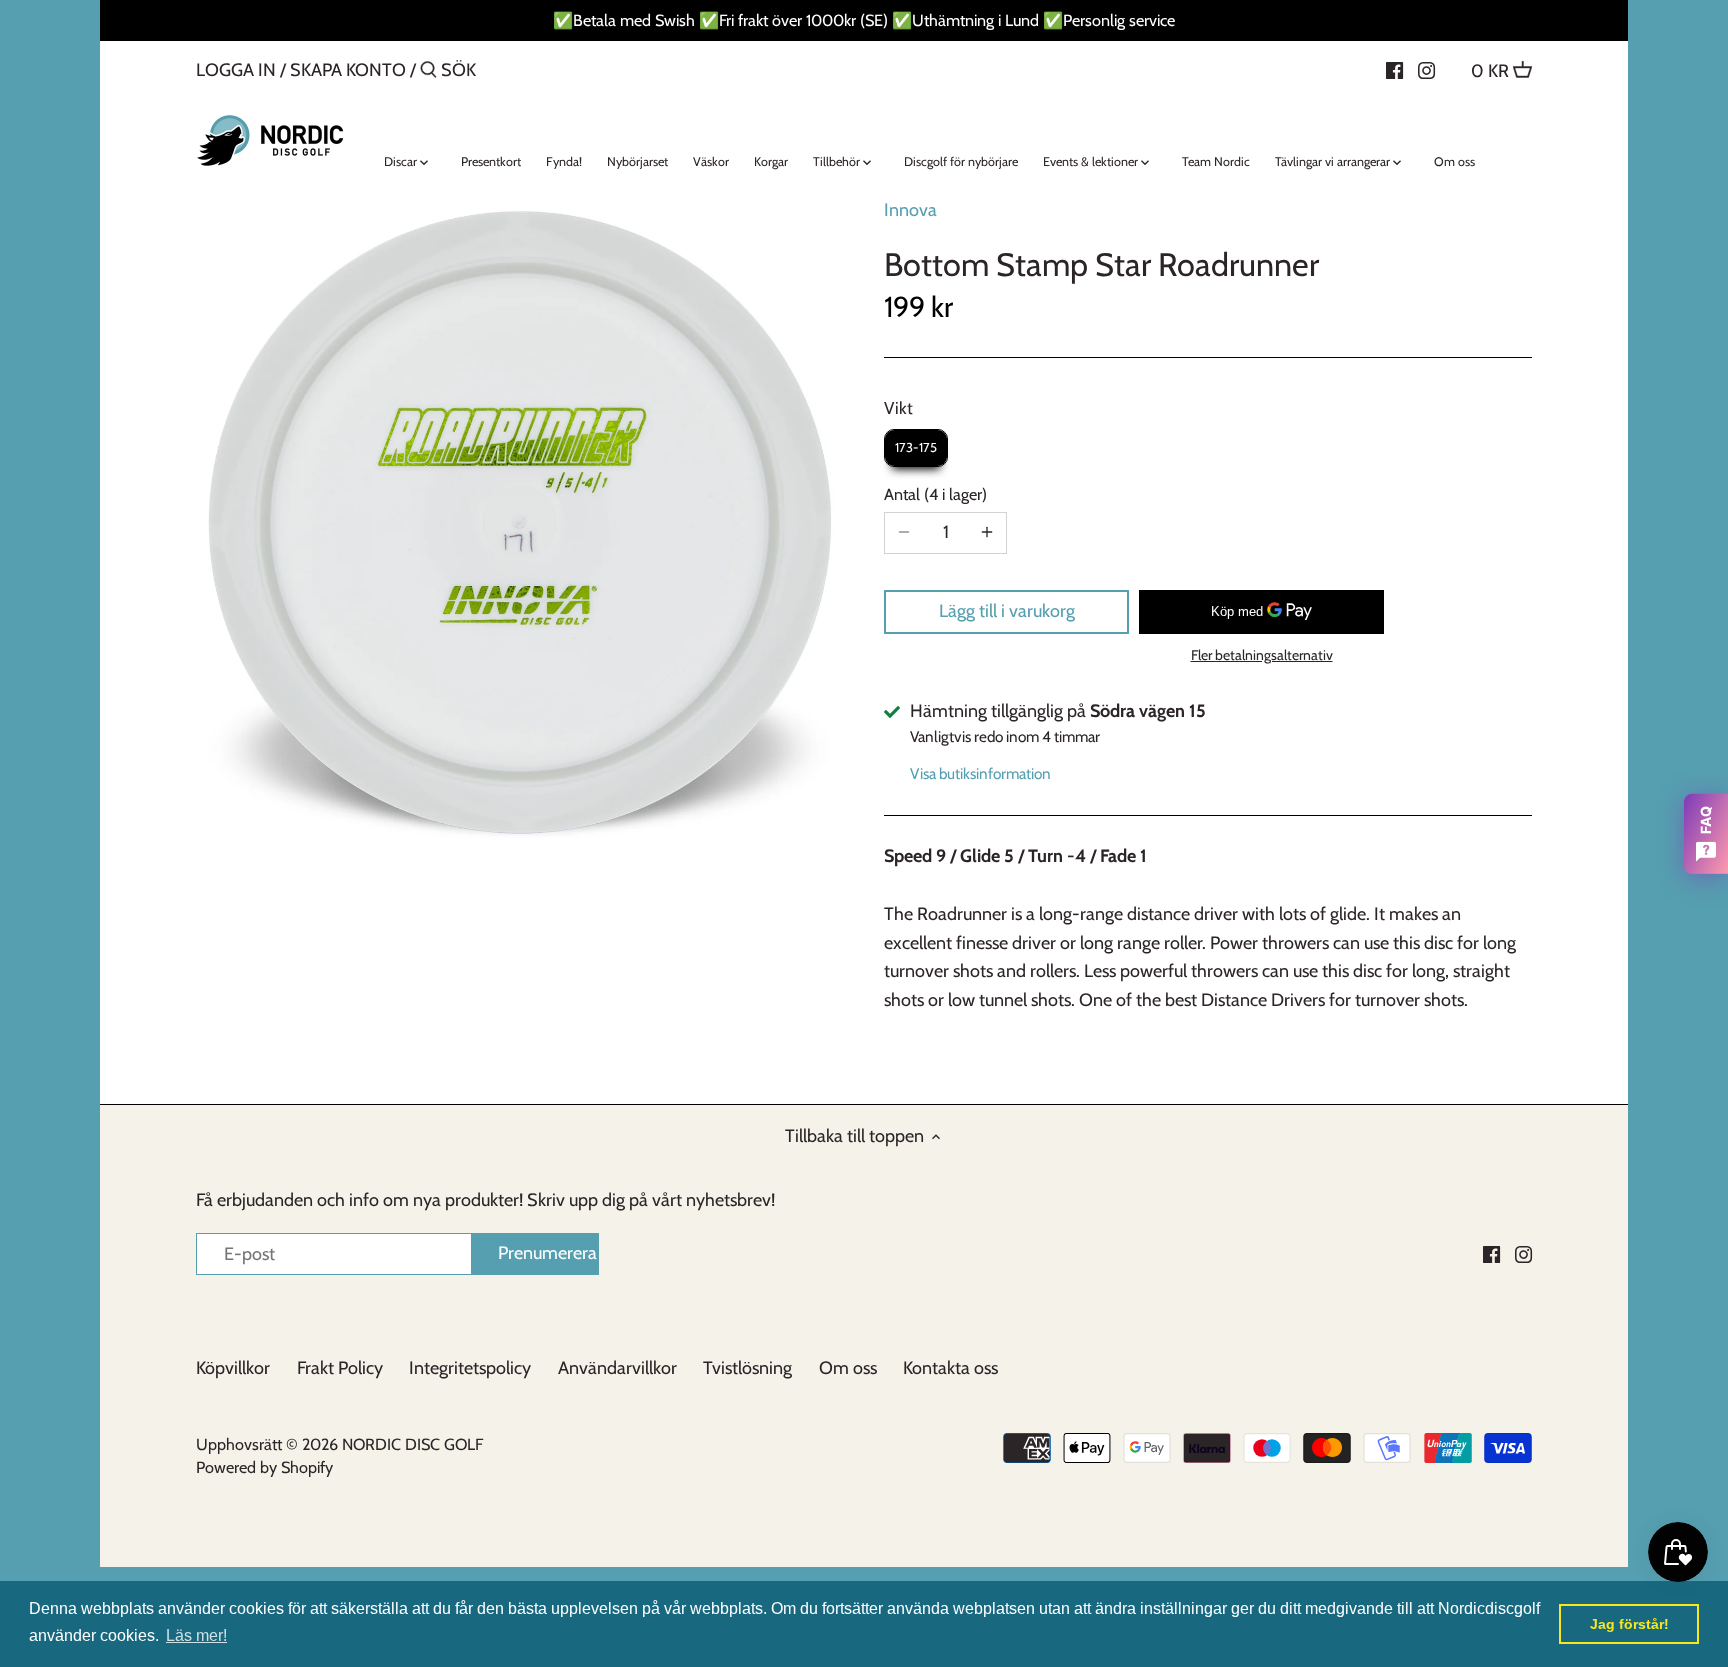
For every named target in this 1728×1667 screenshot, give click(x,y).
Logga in (236, 70)
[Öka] (987, 533)
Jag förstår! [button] (1629, 1624)
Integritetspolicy (470, 1368)
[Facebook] (1394, 69)
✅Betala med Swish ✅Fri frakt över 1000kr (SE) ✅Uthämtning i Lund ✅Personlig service (864, 20)
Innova (910, 210)
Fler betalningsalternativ (1262, 655)
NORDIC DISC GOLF (412, 1444)
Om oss (848, 1368)
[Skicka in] (428, 72)
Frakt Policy (340, 1368)
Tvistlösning (747, 1368)
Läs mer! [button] (196, 1635)
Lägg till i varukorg (1007, 611)
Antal (933, 494)
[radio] (916, 448)
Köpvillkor (233, 1368)
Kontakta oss (950, 1368)
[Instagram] (1426, 69)
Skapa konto (348, 70)
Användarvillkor (617, 1368)
